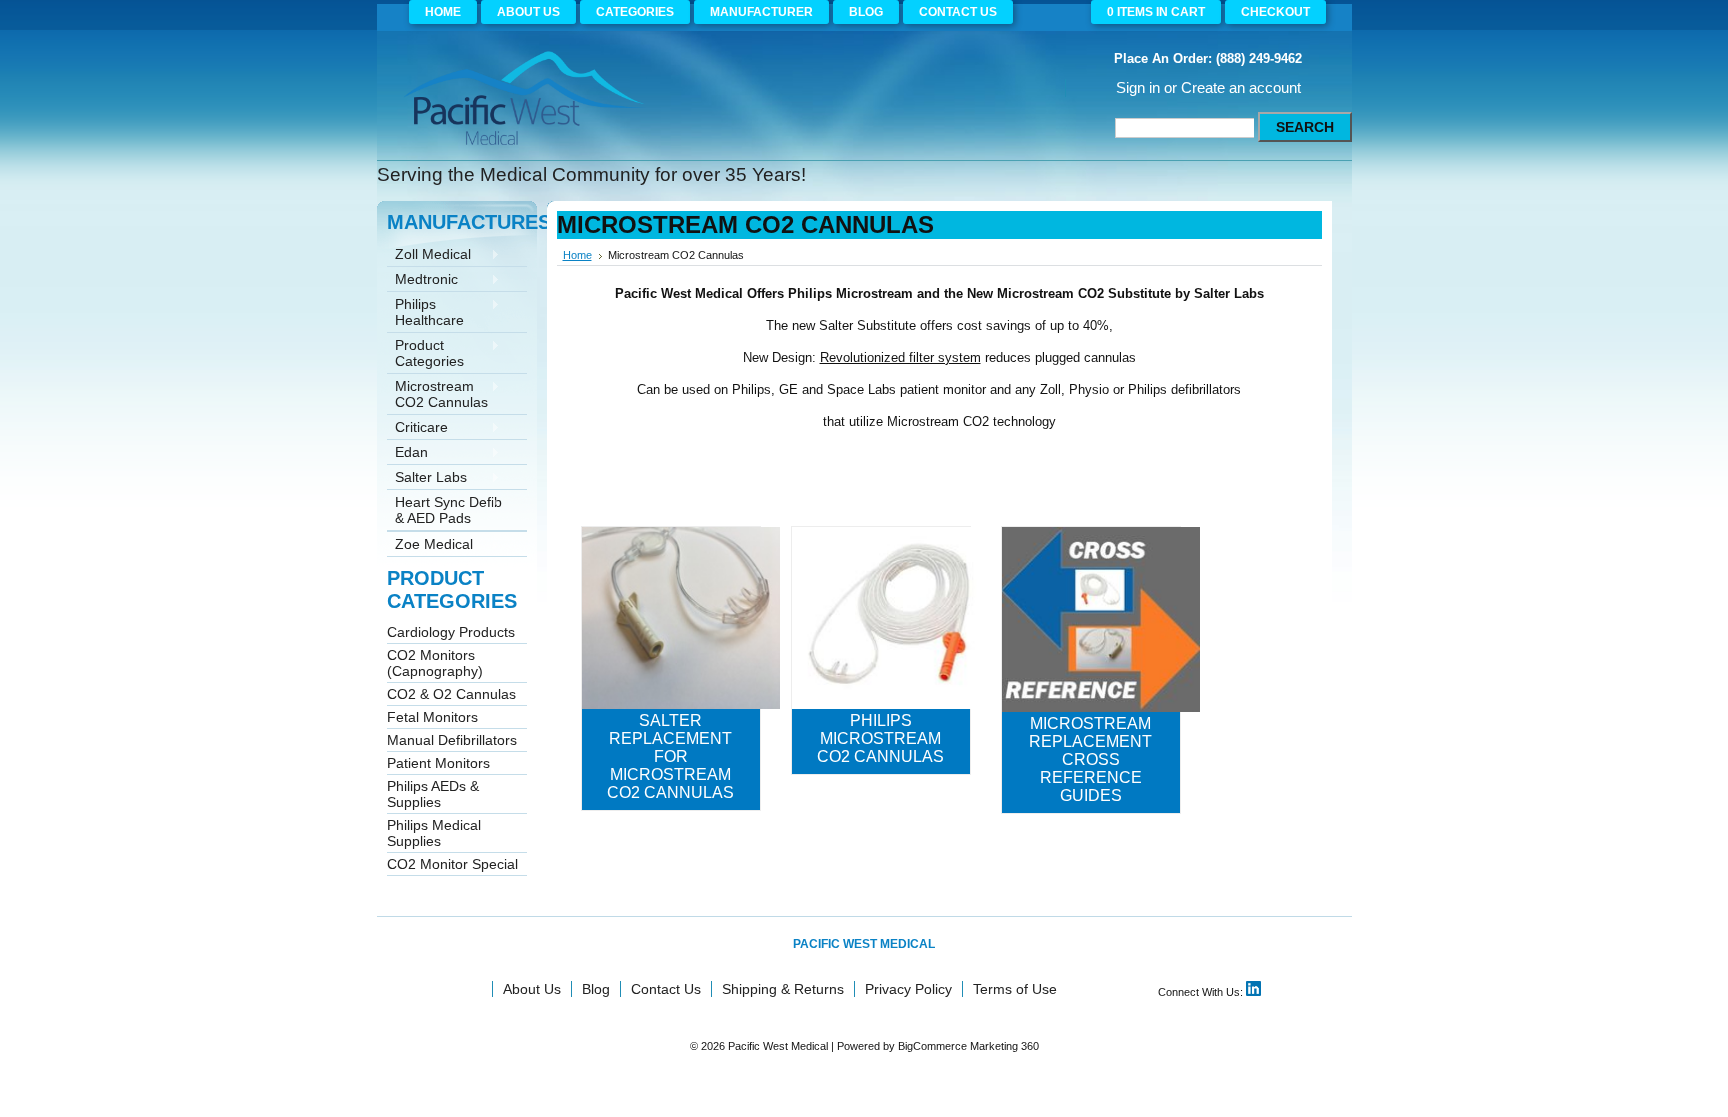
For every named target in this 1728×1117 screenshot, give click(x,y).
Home (577, 255)
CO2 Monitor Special (452, 864)
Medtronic (422, 280)
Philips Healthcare (425, 312)
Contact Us (666, 989)
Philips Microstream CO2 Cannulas (880, 738)
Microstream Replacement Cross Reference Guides (1090, 759)
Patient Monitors (438, 763)
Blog (596, 989)
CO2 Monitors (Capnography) (435, 663)
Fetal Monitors (432, 717)
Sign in (1138, 87)
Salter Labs (427, 478)
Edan (407, 453)
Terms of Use (1015, 989)
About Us (532, 989)
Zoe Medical (430, 545)
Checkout (1275, 12)
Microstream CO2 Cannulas (437, 394)
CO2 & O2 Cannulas (451, 694)
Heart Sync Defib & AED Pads (444, 510)
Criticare (417, 428)
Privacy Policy (908, 989)
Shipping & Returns (783, 989)
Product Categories (425, 353)
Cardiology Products (451, 632)
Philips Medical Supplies (434, 833)
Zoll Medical (429, 255)
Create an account (1241, 87)
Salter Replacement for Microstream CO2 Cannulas (670, 756)
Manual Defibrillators (452, 740)
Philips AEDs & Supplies (433, 794)
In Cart (1156, 12)
